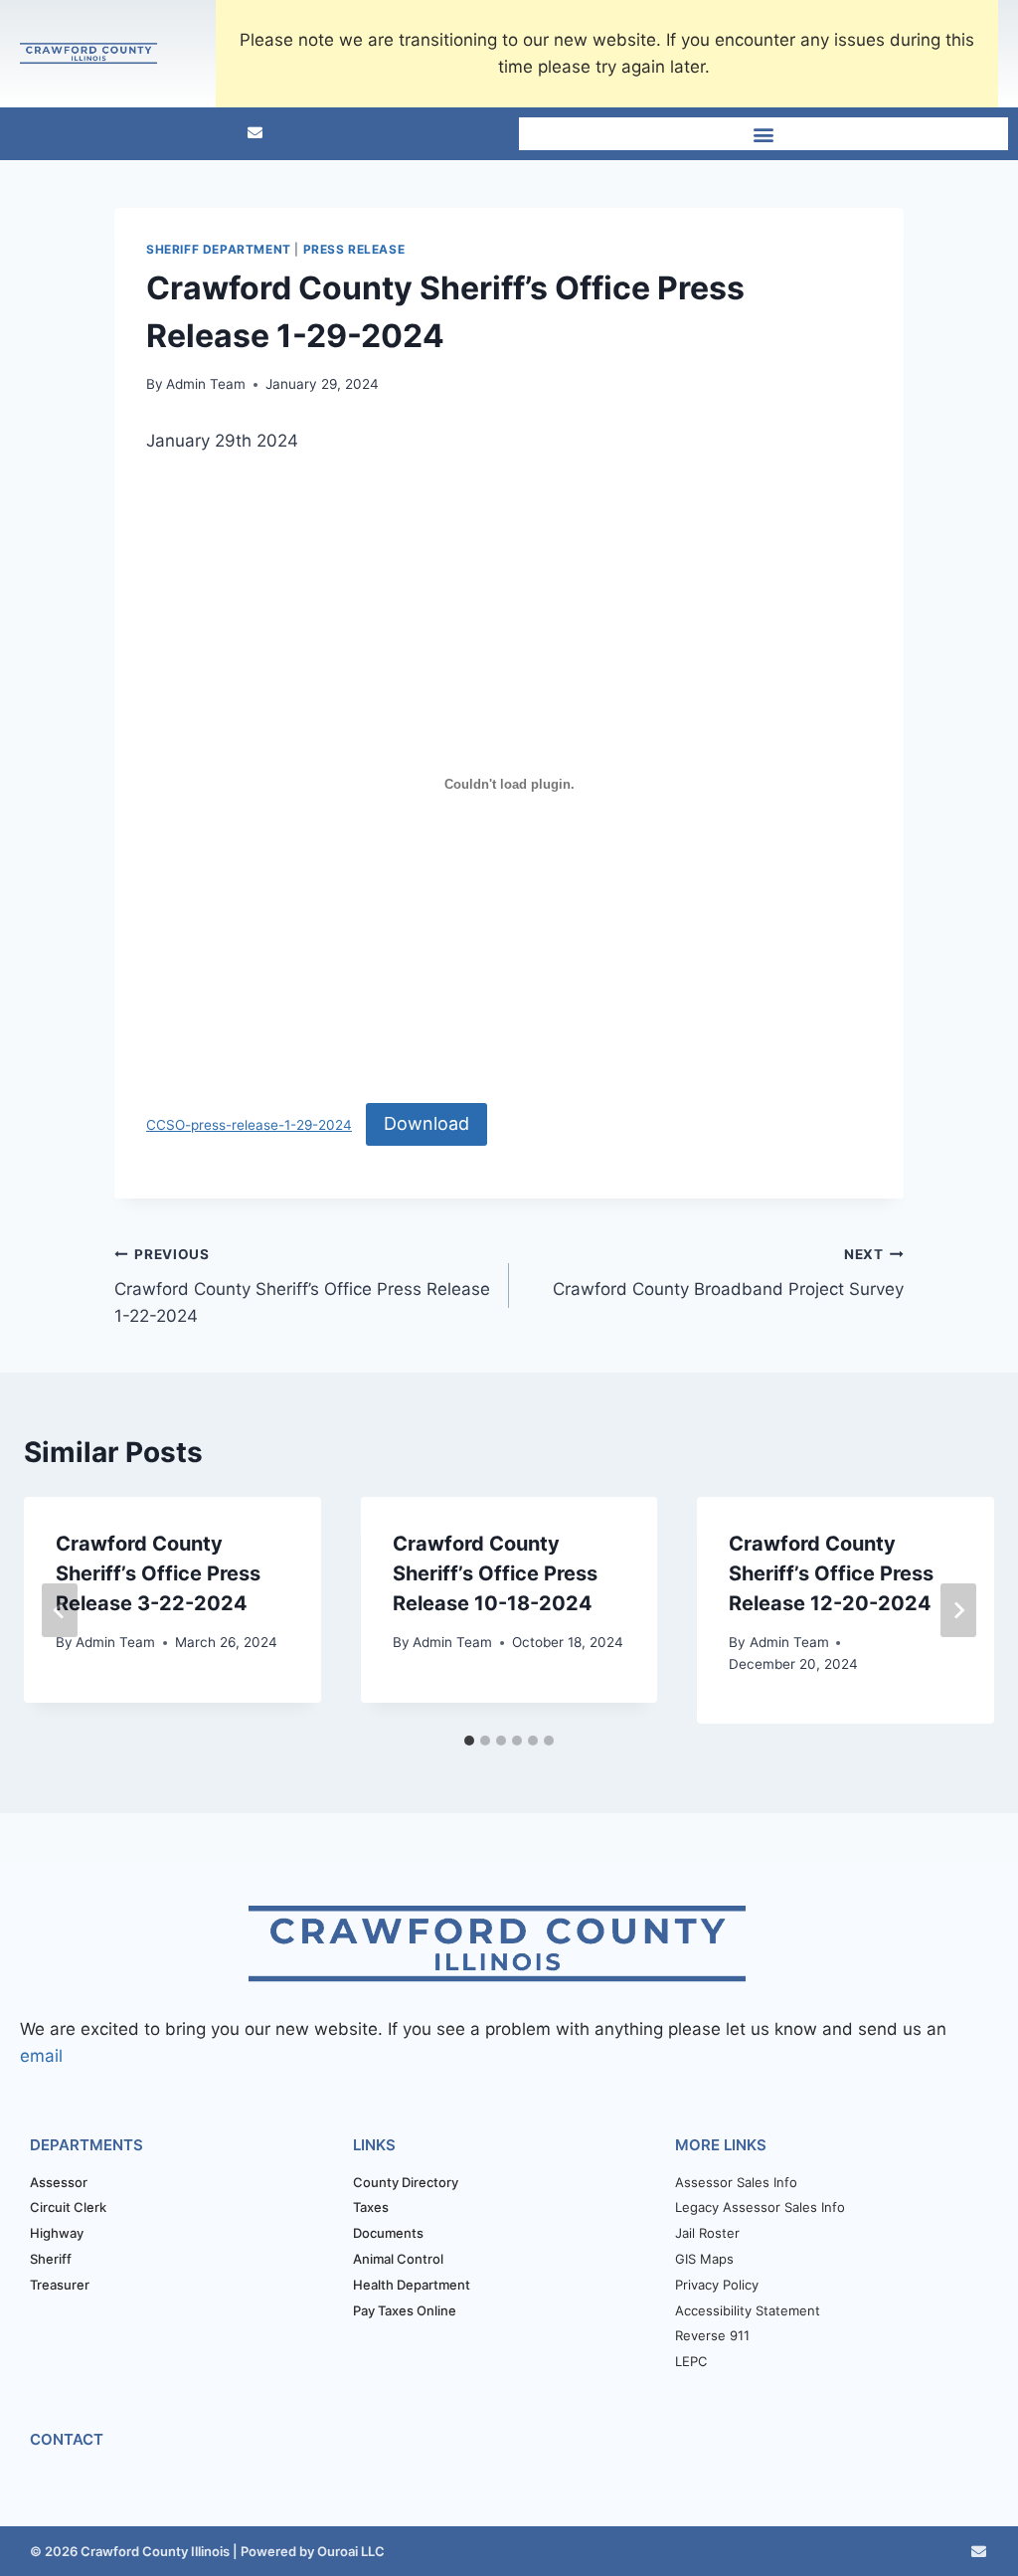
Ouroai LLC (349, 2551)
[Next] (958, 1610)
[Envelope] (254, 132)
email (41, 2056)
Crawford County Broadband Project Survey (728, 1273)
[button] (764, 134)
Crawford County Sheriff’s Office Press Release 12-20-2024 (831, 1573)
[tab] (469, 1741)
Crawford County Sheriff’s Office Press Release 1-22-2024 (302, 1286)
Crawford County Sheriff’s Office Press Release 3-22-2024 (158, 1573)
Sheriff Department (219, 249)
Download (426, 1123)
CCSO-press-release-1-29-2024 (249, 1125)
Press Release (354, 249)
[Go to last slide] (60, 1610)
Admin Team (206, 384)
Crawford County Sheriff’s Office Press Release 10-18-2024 (495, 1573)
